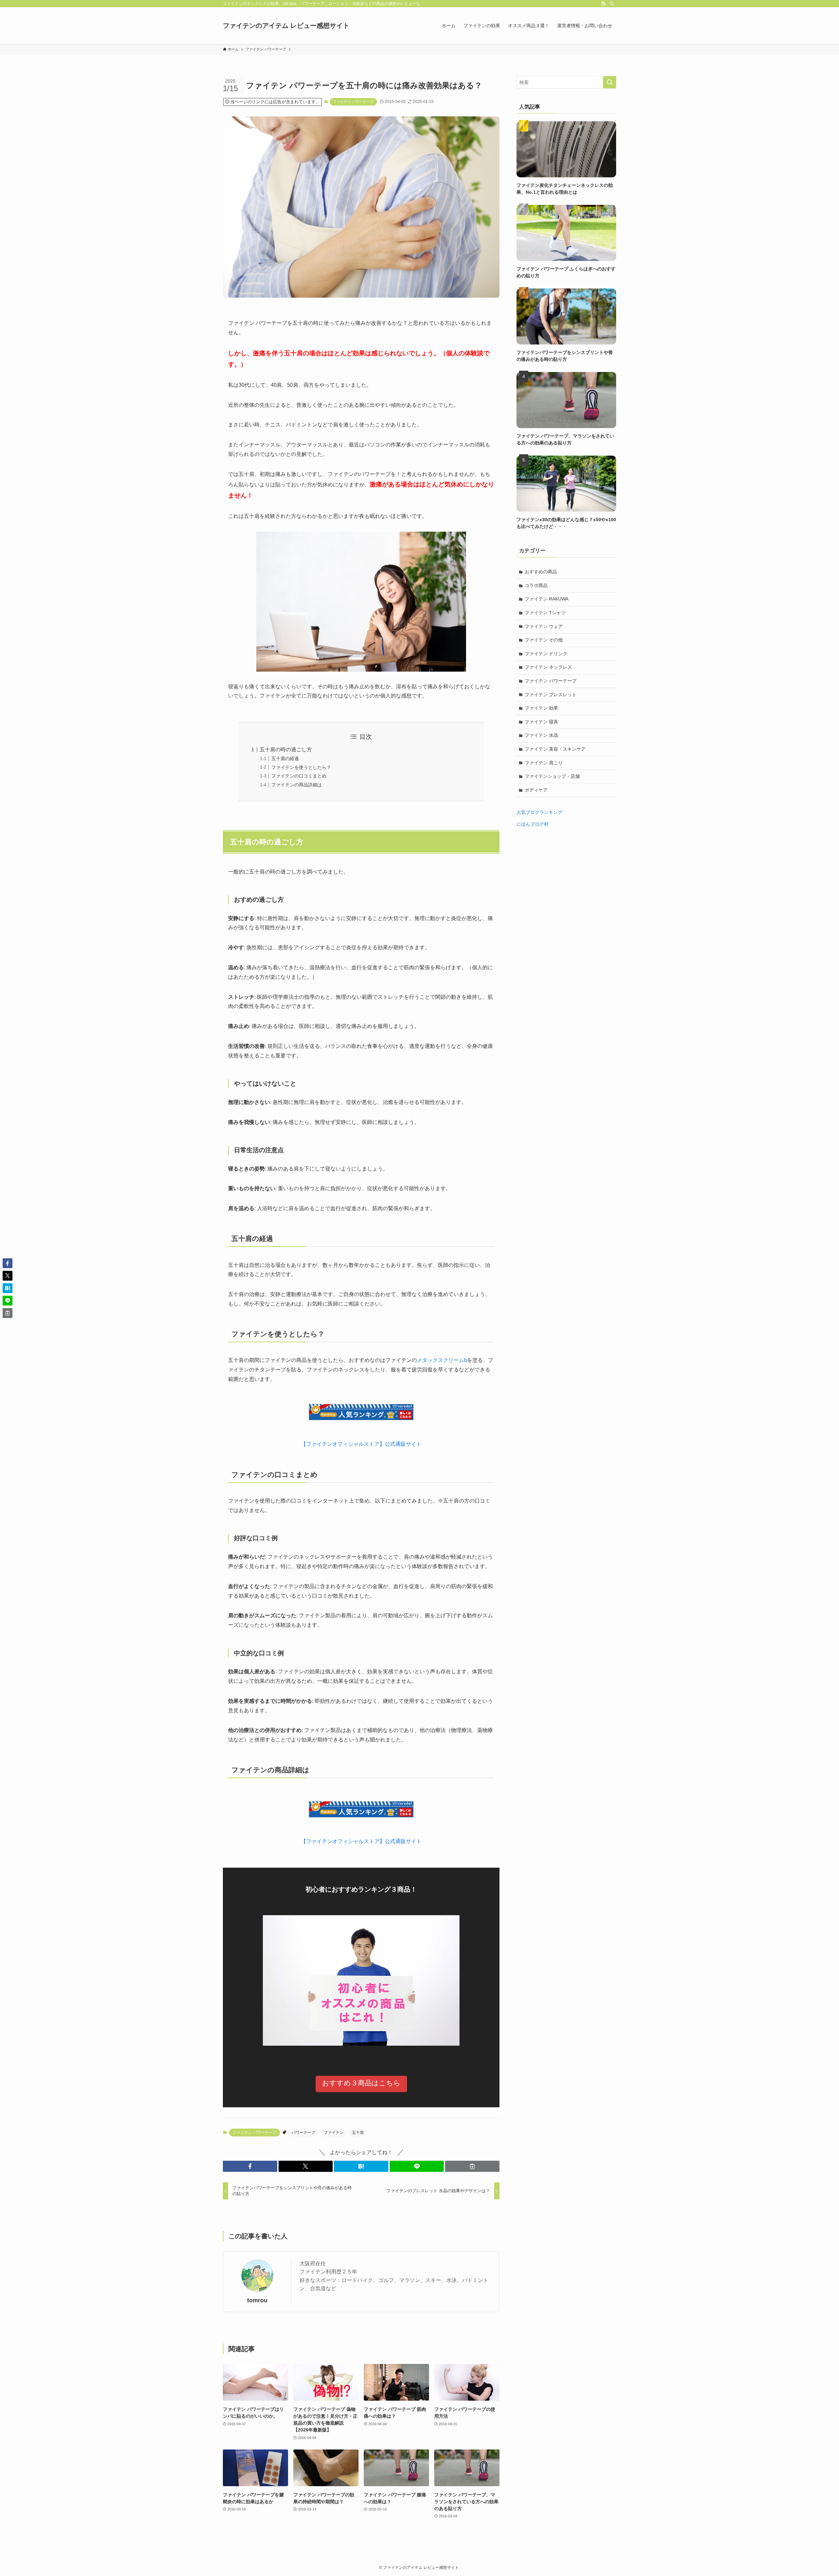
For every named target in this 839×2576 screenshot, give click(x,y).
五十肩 (358, 2133)
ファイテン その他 (544, 640)
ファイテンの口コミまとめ (299, 776)
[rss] (603, 4)
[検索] (612, 4)
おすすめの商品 (541, 572)
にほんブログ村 (533, 824)
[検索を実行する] (610, 82)
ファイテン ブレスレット (551, 695)
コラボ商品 (536, 585)
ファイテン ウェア (544, 626)
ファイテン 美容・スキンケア (555, 749)
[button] (250, 2166)
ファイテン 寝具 (541, 722)
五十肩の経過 (285, 758)
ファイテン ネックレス (548, 667)
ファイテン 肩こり (544, 763)
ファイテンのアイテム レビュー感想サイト (286, 26)
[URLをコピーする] (472, 2166)
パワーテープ (303, 2133)
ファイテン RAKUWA (546, 599)
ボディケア (536, 790)
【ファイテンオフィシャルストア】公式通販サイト (361, 1444)
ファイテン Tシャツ (545, 613)
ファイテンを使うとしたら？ (301, 767)
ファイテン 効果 (541, 708)
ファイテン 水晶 (541, 735)
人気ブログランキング (539, 812)
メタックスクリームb (442, 1360)
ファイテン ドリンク (546, 654)
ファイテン (334, 2133)
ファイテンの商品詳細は (297, 785)
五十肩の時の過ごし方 (286, 749)
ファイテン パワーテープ (353, 102)
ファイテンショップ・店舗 (552, 776)
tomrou (257, 2300)
